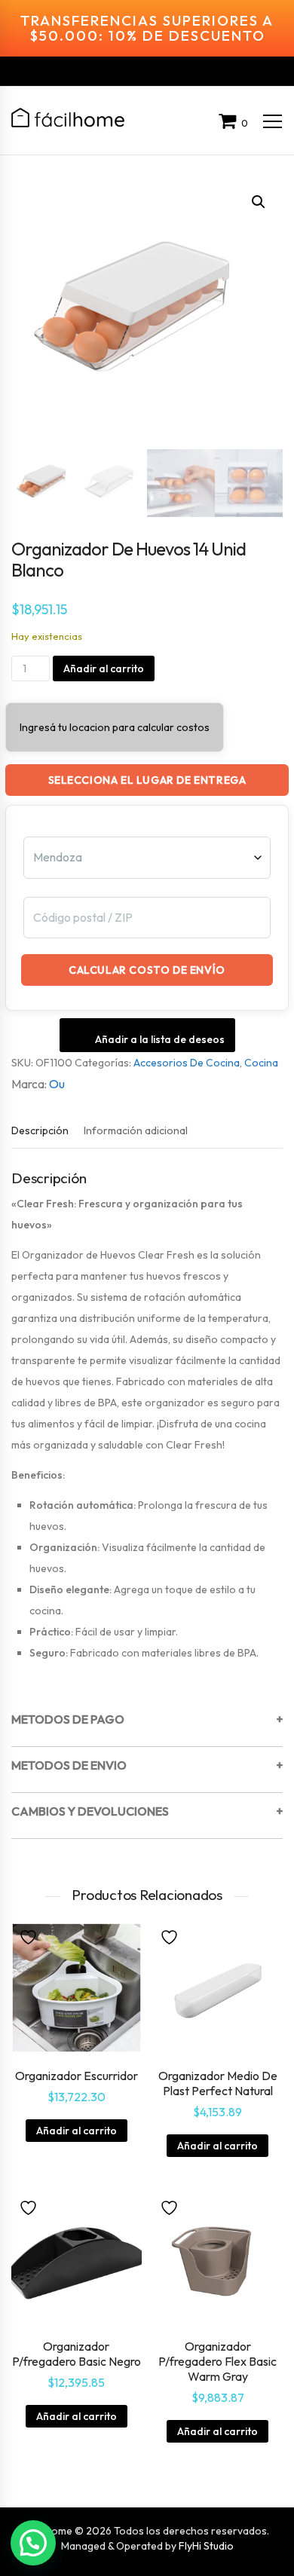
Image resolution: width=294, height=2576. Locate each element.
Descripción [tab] (40, 1130)
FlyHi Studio (206, 2546)
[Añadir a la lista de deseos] (30, 1936)
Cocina (261, 1063)
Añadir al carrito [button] (77, 2131)
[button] (259, 202)
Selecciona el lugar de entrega (147, 780)
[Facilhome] (68, 118)
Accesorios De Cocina (187, 1063)
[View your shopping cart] (230, 123)
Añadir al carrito (104, 668)
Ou (57, 1084)
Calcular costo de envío (147, 970)
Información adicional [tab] (136, 1130)
